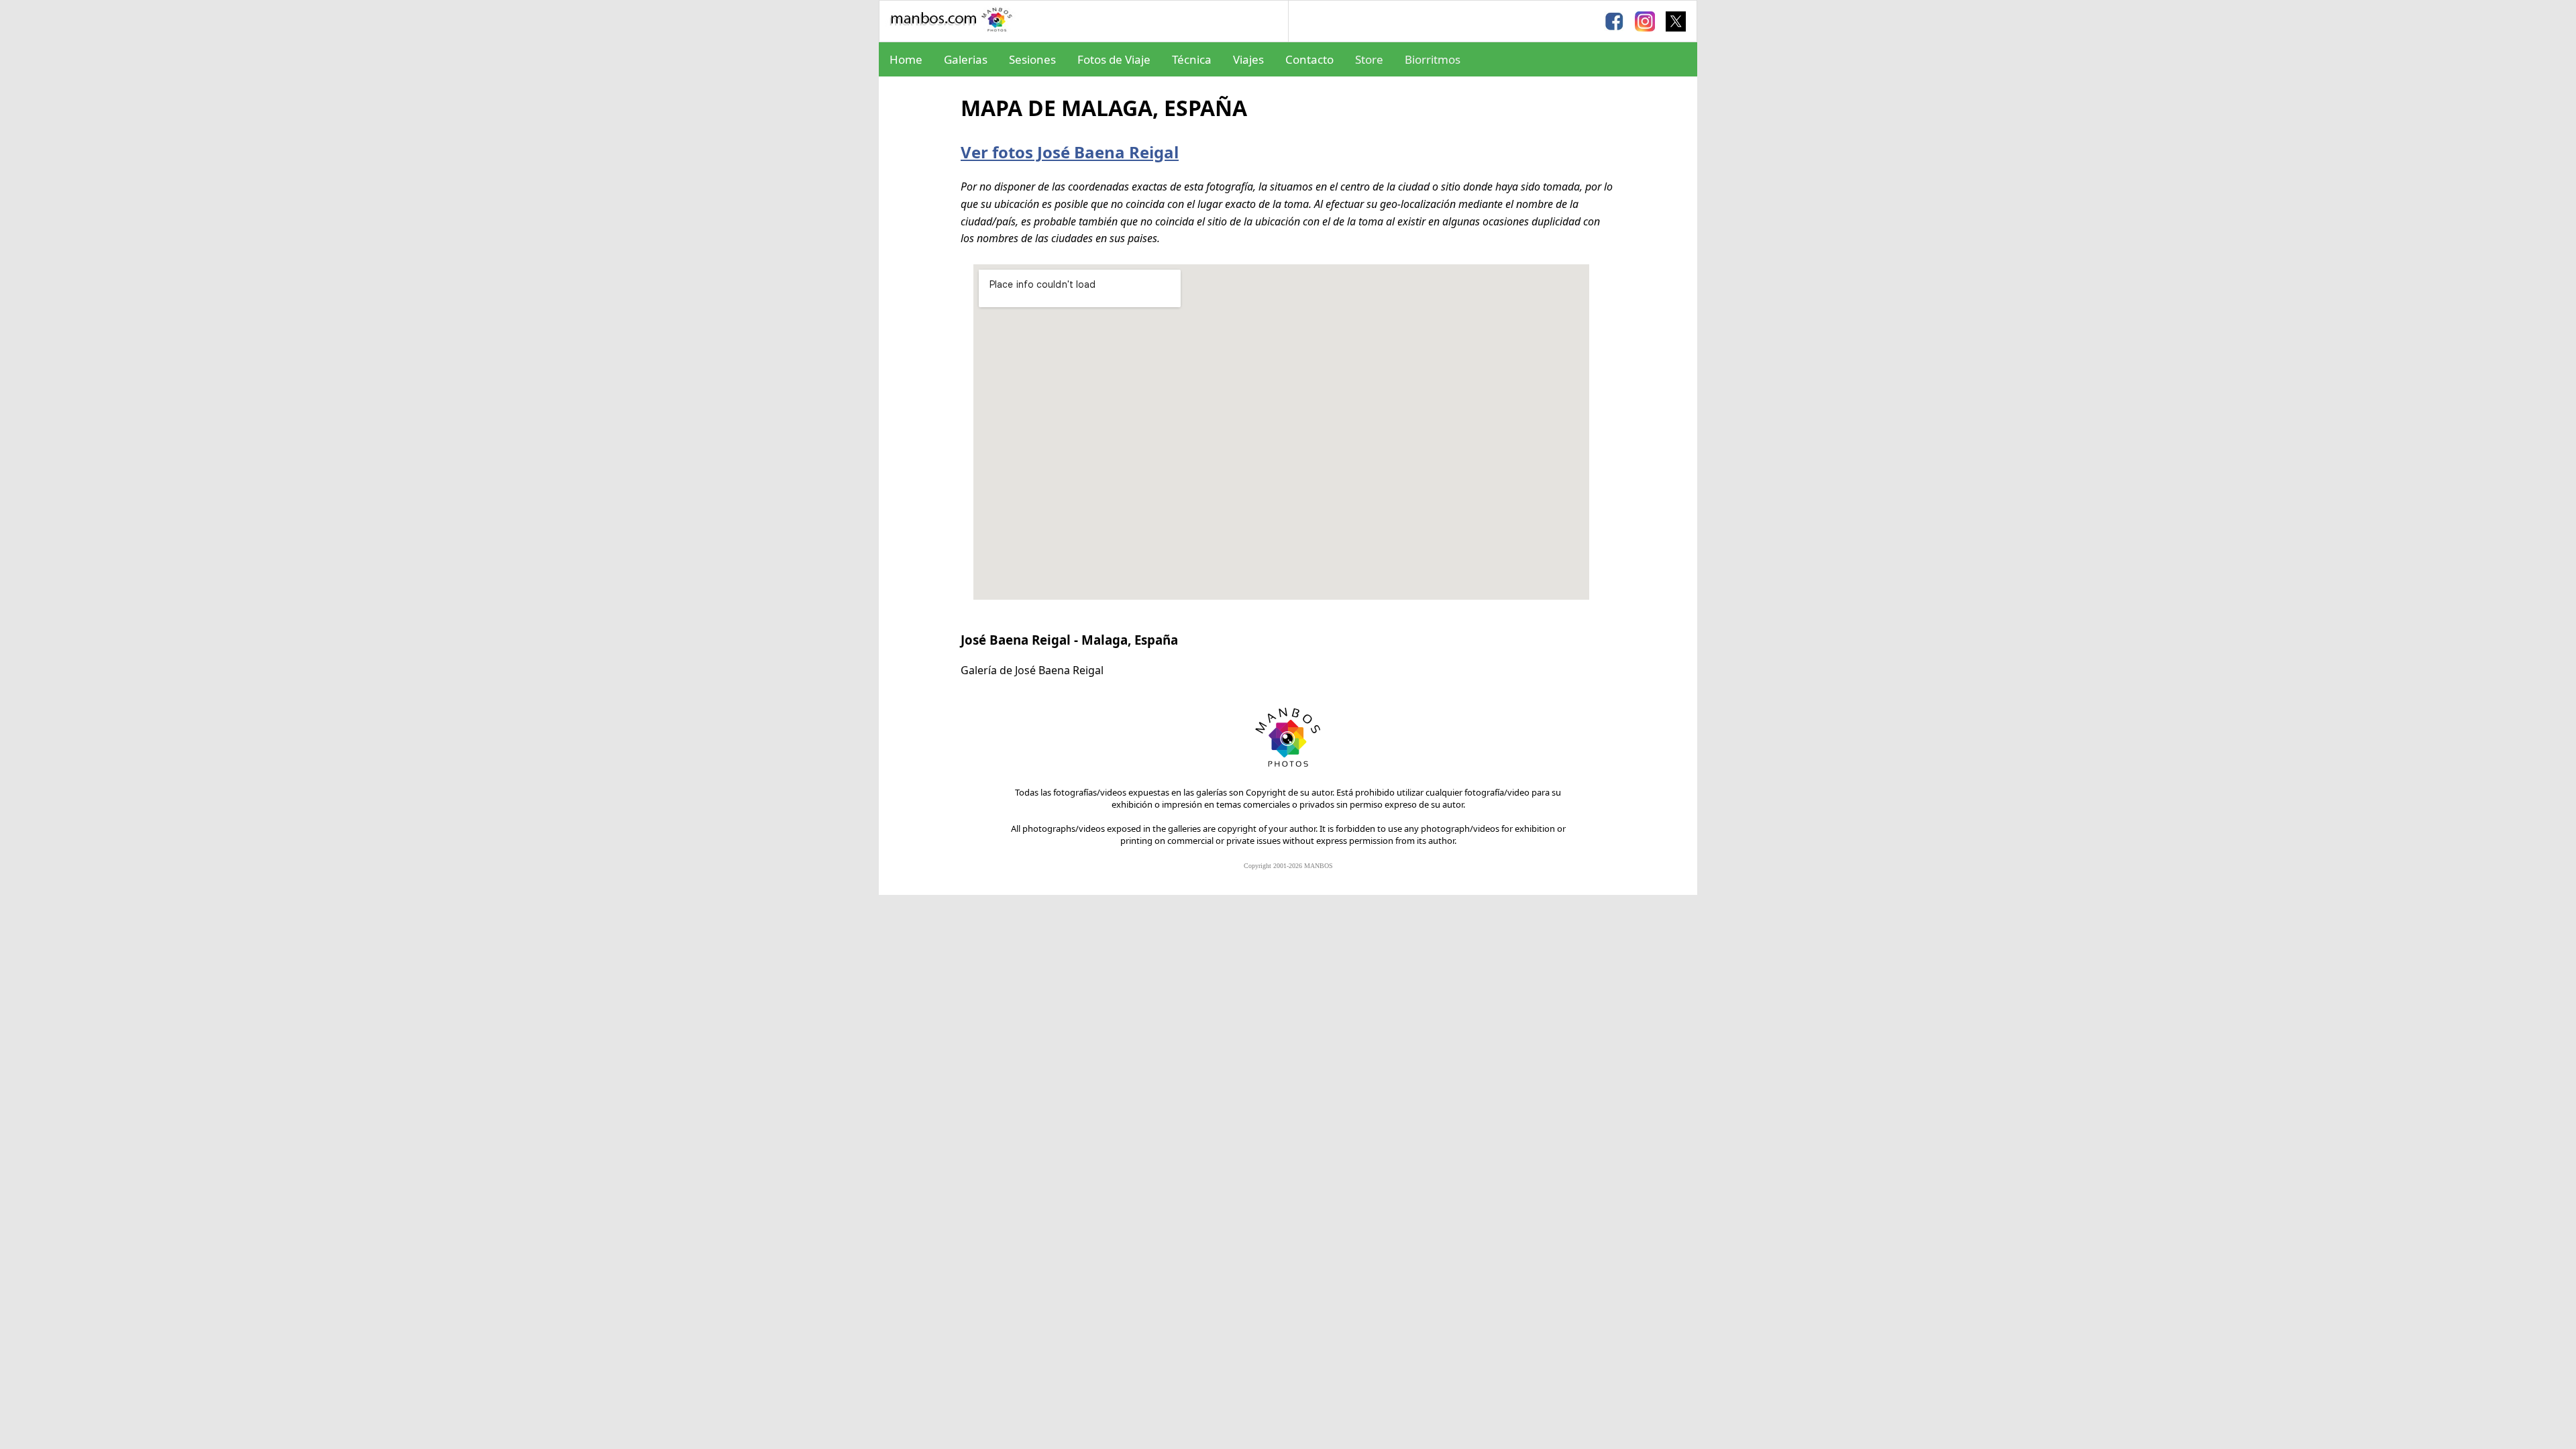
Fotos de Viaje (1114, 59)
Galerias (966, 59)
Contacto (1309, 59)
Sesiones (1032, 59)
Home (906, 59)
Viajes (1248, 59)
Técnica (1192, 59)
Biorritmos (1433, 59)
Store (1369, 59)
